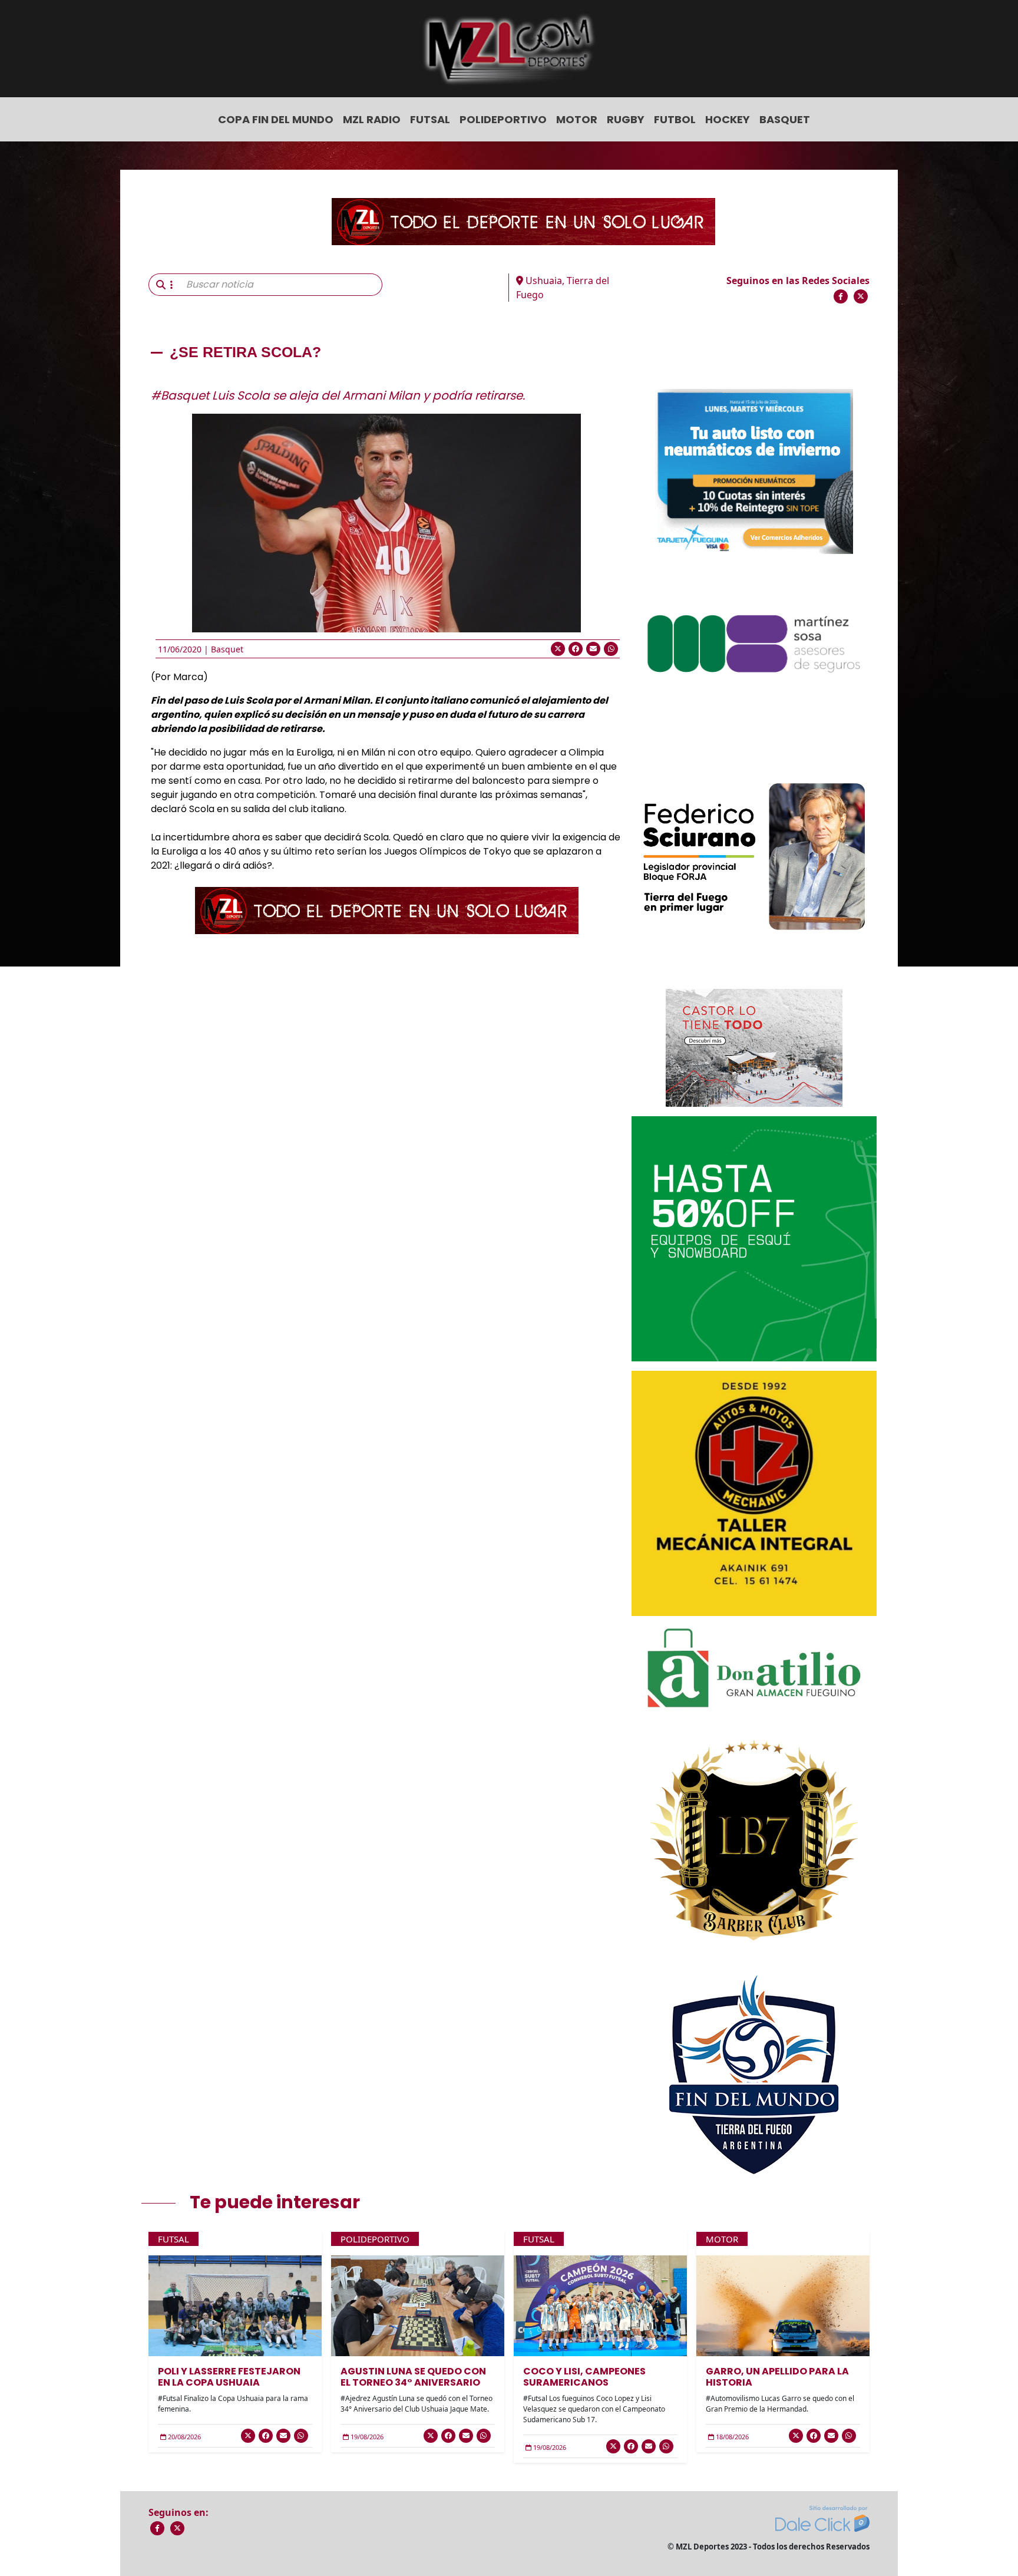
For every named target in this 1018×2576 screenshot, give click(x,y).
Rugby (626, 119)
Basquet (785, 119)
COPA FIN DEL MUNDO (276, 119)
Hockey (728, 119)
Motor (577, 119)
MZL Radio (372, 119)
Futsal (430, 119)
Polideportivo (503, 119)
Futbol (675, 119)
